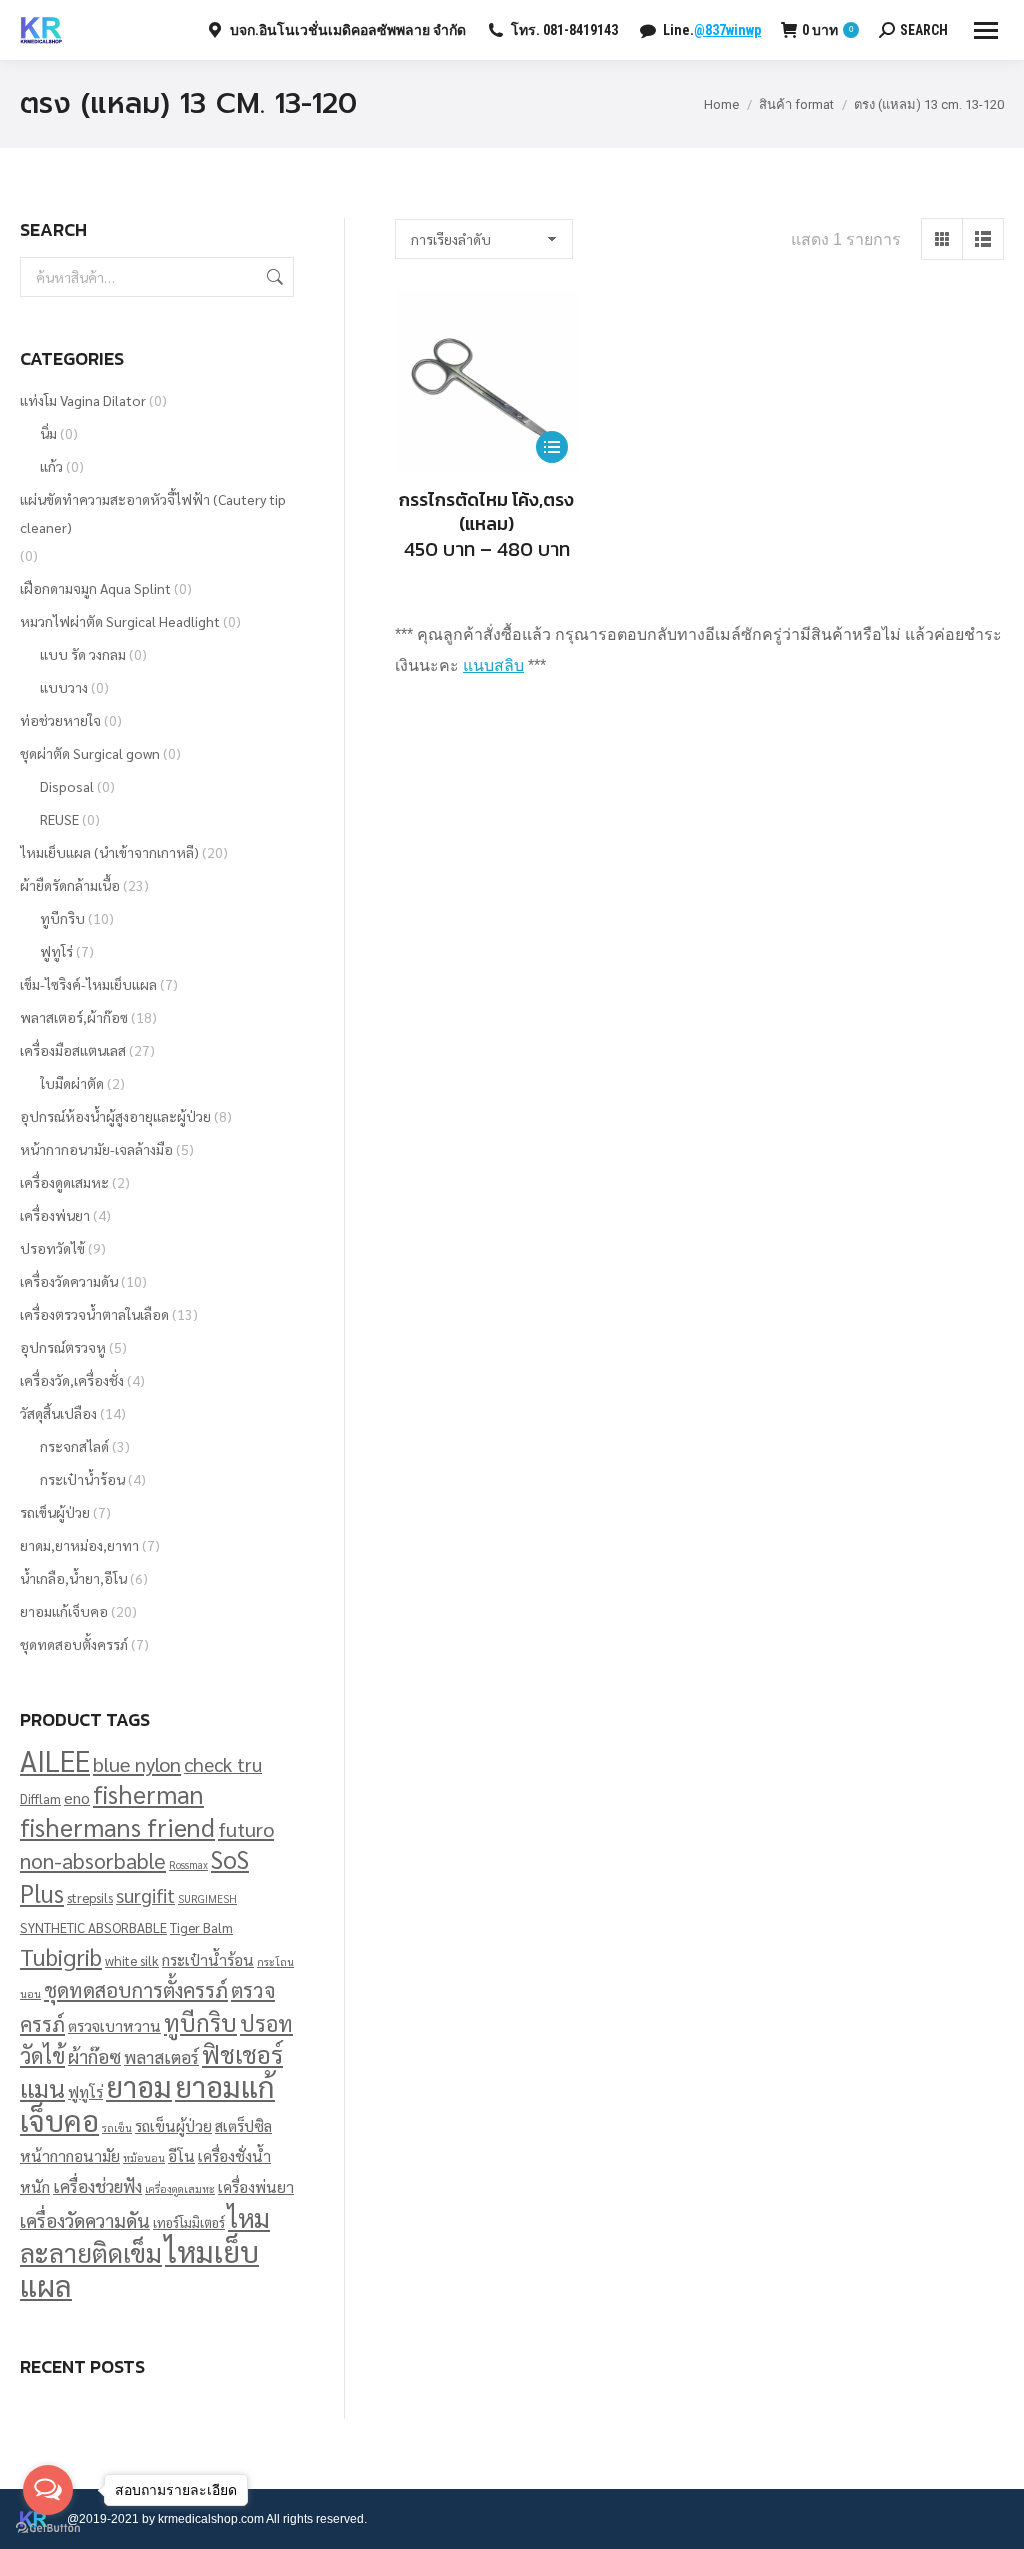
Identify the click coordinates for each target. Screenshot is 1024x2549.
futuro (246, 1828)
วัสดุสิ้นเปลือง (58, 1413)
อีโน (181, 2155)
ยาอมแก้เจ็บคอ (64, 1611)
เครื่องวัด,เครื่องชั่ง (72, 1380)
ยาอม (139, 2086)
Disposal (67, 786)
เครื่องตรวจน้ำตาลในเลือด (94, 1314)
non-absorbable (93, 1860)
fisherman (148, 1793)
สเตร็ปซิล (243, 2125)
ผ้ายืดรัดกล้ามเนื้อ (70, 885)
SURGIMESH (207, 1898)
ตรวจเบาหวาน (114, 2025)
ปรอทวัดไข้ (52, 1248)
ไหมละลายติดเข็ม (145, 2234)
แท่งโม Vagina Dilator (83, 400)
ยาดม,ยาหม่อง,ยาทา (79, 1545)
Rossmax (188, 1864)
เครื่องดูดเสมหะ (64, 1182)
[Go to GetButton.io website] (48, 2528)
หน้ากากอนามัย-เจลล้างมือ (96, 1149)
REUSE (59, 819)
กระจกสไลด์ (74, 1446)
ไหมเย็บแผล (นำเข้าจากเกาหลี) (109, 852)
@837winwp (727, 30)
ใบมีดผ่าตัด (72, 1083)
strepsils (90, 1897)
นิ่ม (48, 433)
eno (77, 1797)
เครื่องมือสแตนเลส (73, 1050)
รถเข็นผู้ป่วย (55, 1512)
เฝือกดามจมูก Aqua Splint (95, 588)
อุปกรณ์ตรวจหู (63, 1347)
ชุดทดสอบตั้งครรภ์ (74, 1644)
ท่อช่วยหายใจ (60, 720)
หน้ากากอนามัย (70, 2155)
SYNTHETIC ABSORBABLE (93, 1927)
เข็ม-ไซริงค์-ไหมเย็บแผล (88, 984)
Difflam (40, 1798)
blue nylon (137, 1763)
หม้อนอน (144, 2157)
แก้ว (51, 466)
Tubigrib (61, 1956)
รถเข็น (117, 2127)
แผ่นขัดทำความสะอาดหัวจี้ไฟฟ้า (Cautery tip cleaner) (153, 513)
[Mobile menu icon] (986, 30)
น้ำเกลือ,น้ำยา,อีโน (73, 1578)
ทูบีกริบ (62, 918)
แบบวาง (64, 687)
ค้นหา (273, 277)
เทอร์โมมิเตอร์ (189, 2222)
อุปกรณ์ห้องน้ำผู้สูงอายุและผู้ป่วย (115, 1116)
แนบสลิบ (493, 665)
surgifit (145, 1895)
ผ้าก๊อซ (94, 2056)
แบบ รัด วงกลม (83, 654)
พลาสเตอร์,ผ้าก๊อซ (74, 1017)
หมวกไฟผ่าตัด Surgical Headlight (120, 621)
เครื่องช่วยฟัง (97, 2185)
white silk (132, 1960)
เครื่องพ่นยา (55, 1215)
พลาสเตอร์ (161, 2056)
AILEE (55, 1760)
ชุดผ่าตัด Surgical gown (90, 753)
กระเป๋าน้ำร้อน (82, 1479)
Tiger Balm (201, 1927)
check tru (223, 1764)
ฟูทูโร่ (56, 951)
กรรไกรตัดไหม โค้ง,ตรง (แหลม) (486, 511)
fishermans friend (117, 1826)
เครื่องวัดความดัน (69, 1281)
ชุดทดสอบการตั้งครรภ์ (136, 1989)
